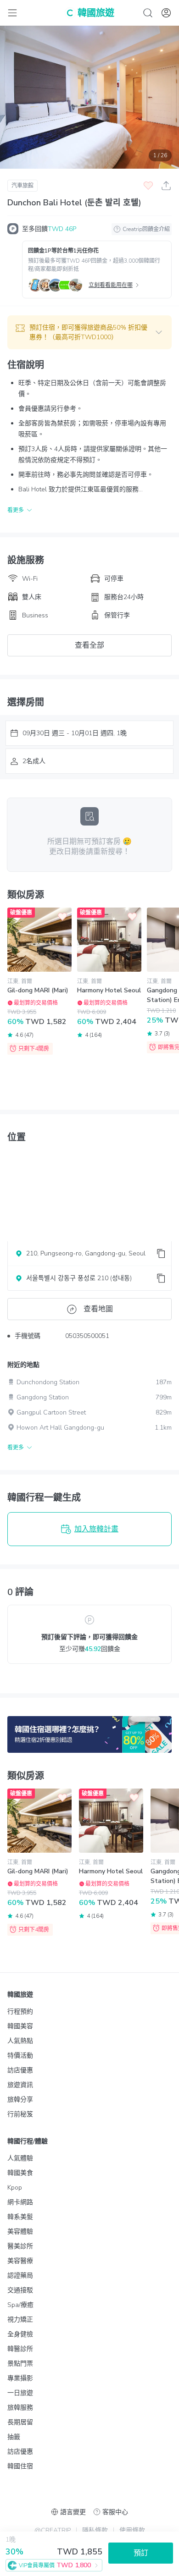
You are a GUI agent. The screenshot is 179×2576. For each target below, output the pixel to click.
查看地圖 (98, 1309)
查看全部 (89, 645)
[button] (89, 332)
